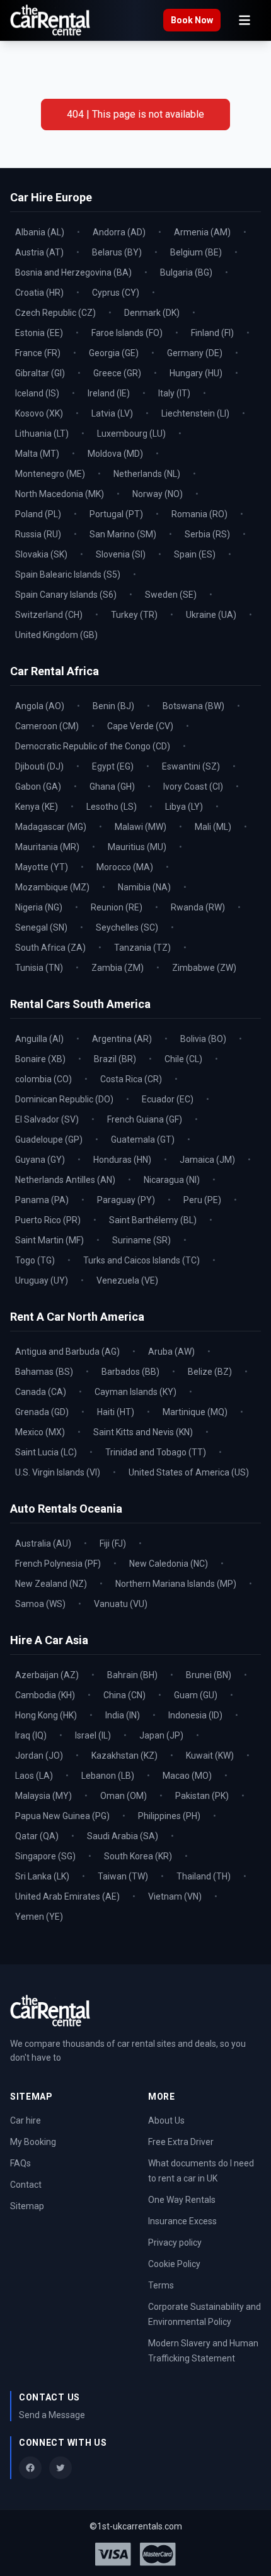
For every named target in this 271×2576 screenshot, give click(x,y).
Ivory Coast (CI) (193, 787)
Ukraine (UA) (211, 615)
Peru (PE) (202, 1200)
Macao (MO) (187, 1776)
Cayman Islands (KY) (135, 1392)
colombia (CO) (43, 1079)
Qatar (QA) (37, 1836)
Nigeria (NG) (39, 907)
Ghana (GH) (112, 787)
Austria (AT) (39, 252)
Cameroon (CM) (47, 726)
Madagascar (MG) (51, 827)
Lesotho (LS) (112, 807)
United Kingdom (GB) (56, 635)
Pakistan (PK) (202, 1796)
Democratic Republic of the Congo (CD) (93, 746)
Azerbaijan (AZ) (47, 1675)
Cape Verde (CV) (140, 726)
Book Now (192, 20)
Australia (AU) (43, 1543)
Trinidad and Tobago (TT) (156, 1452)
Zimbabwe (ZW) (204, 968)
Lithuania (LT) (42, 434)
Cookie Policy (174, 2264)
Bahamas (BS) (44, 1372)
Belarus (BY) (117, 252)
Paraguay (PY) (126, 1200)
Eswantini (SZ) (191, 766)
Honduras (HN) (122, 1160)
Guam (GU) (196, 1695)
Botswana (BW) (193, 706)
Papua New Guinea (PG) (62, 1816)
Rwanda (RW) (198, 907)
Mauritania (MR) (47, 847)
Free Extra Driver (181, 2142)
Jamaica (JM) (207, 1160)
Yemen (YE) (39, 1917)
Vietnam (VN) (175, 1896)
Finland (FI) (212, 333)
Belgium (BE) (196, 252)
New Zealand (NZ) (51, 1584)
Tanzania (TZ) (142, 948)
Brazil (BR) (115, 1059)
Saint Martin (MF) (49, 1240)
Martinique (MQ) (195, 1412)
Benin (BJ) (113, 706)
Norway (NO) (158, 494)
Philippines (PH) (169, 1816)
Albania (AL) (40, 232)
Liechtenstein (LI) (195, 413)
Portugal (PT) (116, 514)
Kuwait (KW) (210, 1756)
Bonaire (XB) (40, 1059)
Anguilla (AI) (39, 1039)
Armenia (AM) (202, 232)
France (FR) (38, 353)
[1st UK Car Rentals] (50, 20)
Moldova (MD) (115, 454)
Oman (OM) (124, 1796)
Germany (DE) (195, 353)
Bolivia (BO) (203, 1039)
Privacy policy (175, 2243)
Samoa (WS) (40, 1604)
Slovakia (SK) (41, 554)
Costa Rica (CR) (131, 1079)
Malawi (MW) (141, 827)
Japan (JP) (161, 1735)
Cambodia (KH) (45, 1695)
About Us (166, 2120)
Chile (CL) (183, 1059)
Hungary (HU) (196, 373)
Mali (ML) (213, 827)
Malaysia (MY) (43, 1796)
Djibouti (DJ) (39, 766)
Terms (161, 2285)
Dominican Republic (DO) (64, 1099)
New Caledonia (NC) (169, 1564)
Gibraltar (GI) (40, 373)
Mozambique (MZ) (52, 887)
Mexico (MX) (40, 1432)
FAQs (20, 2163)
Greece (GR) (117, 373)
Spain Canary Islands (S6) (66, 595)
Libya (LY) (184, 807)
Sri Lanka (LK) (42, 1876)
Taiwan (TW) (123, 1876)
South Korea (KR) (138, 1856)
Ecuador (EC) (168, 1099)
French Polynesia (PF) (58, 1564)
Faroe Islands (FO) (127, 333)
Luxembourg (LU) (131, 434)
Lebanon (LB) (108, 1776)
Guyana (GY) (40, 1160)
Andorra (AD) (119, 232)
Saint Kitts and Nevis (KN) (143, 1432)
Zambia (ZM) (118, 968)
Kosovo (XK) (39, 413)
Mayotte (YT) (42, 867)
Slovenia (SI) (121, 554)
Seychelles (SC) (127, 927)
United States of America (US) (189, 1472)
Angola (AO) (40, 706)
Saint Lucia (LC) (46, 1452)
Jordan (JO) (39, 1756)
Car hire (26, 2120)
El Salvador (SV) (47, 1119)
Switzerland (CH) (49, 615)
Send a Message (52, 2415)
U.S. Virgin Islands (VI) (58, 1472)
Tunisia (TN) (39, 968)
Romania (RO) (199, 514)
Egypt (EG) (113, 766)
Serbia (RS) (207, 534)
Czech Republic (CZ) (55, 313)
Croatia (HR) (39, 293)
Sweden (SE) (171, 595)
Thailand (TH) (204, 1876)
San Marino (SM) (123, 534)
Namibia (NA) (144, 887)
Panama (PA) (42, 1200)
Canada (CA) (41, 1392)
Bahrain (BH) (132, 1675)
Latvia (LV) (112, 413)
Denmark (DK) (152, 313)
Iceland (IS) (37, 393)
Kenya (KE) (37, 807)
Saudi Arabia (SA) (123, 1836)
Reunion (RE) (117, 907)
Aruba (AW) (171, 1352)
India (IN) (123, 1715)
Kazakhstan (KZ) (124, 1756)
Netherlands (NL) (147, 474)
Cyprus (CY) (116, 293)
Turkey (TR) (134, 615)
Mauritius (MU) (137, 847)
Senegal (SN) (41, 927)
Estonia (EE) (39, 333)
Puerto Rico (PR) (48, 1220)
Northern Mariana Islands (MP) (176, 1584)
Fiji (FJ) (113, 1543)
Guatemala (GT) (143, 1140)
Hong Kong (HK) (46, 1715)
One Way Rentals (182, 2200)
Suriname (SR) (141, 1240)
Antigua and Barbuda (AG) (67, 1352)
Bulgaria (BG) (186, 272)
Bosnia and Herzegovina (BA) (73, 272)
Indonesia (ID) (195, 1715)
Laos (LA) (34, 1776)
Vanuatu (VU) (121, 1604)
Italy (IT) (174, 393)
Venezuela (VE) (127, 1280)
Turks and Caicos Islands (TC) (141, 1260)
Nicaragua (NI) (172, 1180)
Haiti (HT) (116, 1412)
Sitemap (27, 2206)
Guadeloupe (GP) (49, 1140)
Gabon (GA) (38, 787)
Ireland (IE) (109, 393)
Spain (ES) (195, 554)
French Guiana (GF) (145, 1119)
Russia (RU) (38, 534)
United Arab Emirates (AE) (67, 1896)
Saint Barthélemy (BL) (153, 1220)
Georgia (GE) (114, 353)
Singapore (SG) (45, 1856)
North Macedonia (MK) (60, 494)
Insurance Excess (182, 2221)
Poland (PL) (38, 514)
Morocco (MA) (125, 867)
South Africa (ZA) (50, 948)
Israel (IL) (93, 1735)
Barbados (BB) (130, 1372)
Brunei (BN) (209, 1675)
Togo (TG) (35, 1260)
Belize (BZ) (210, 1372)
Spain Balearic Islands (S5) (68, 574)
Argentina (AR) (122, 1039)
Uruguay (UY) (42, 1280)
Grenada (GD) (42, 1412)
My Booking (33, 2142)
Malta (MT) (37, 454)
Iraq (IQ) (31, 1735)
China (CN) (124, 1695)
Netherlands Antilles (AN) (65, 1180)
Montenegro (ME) (50, 474)
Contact (26, 2185)
